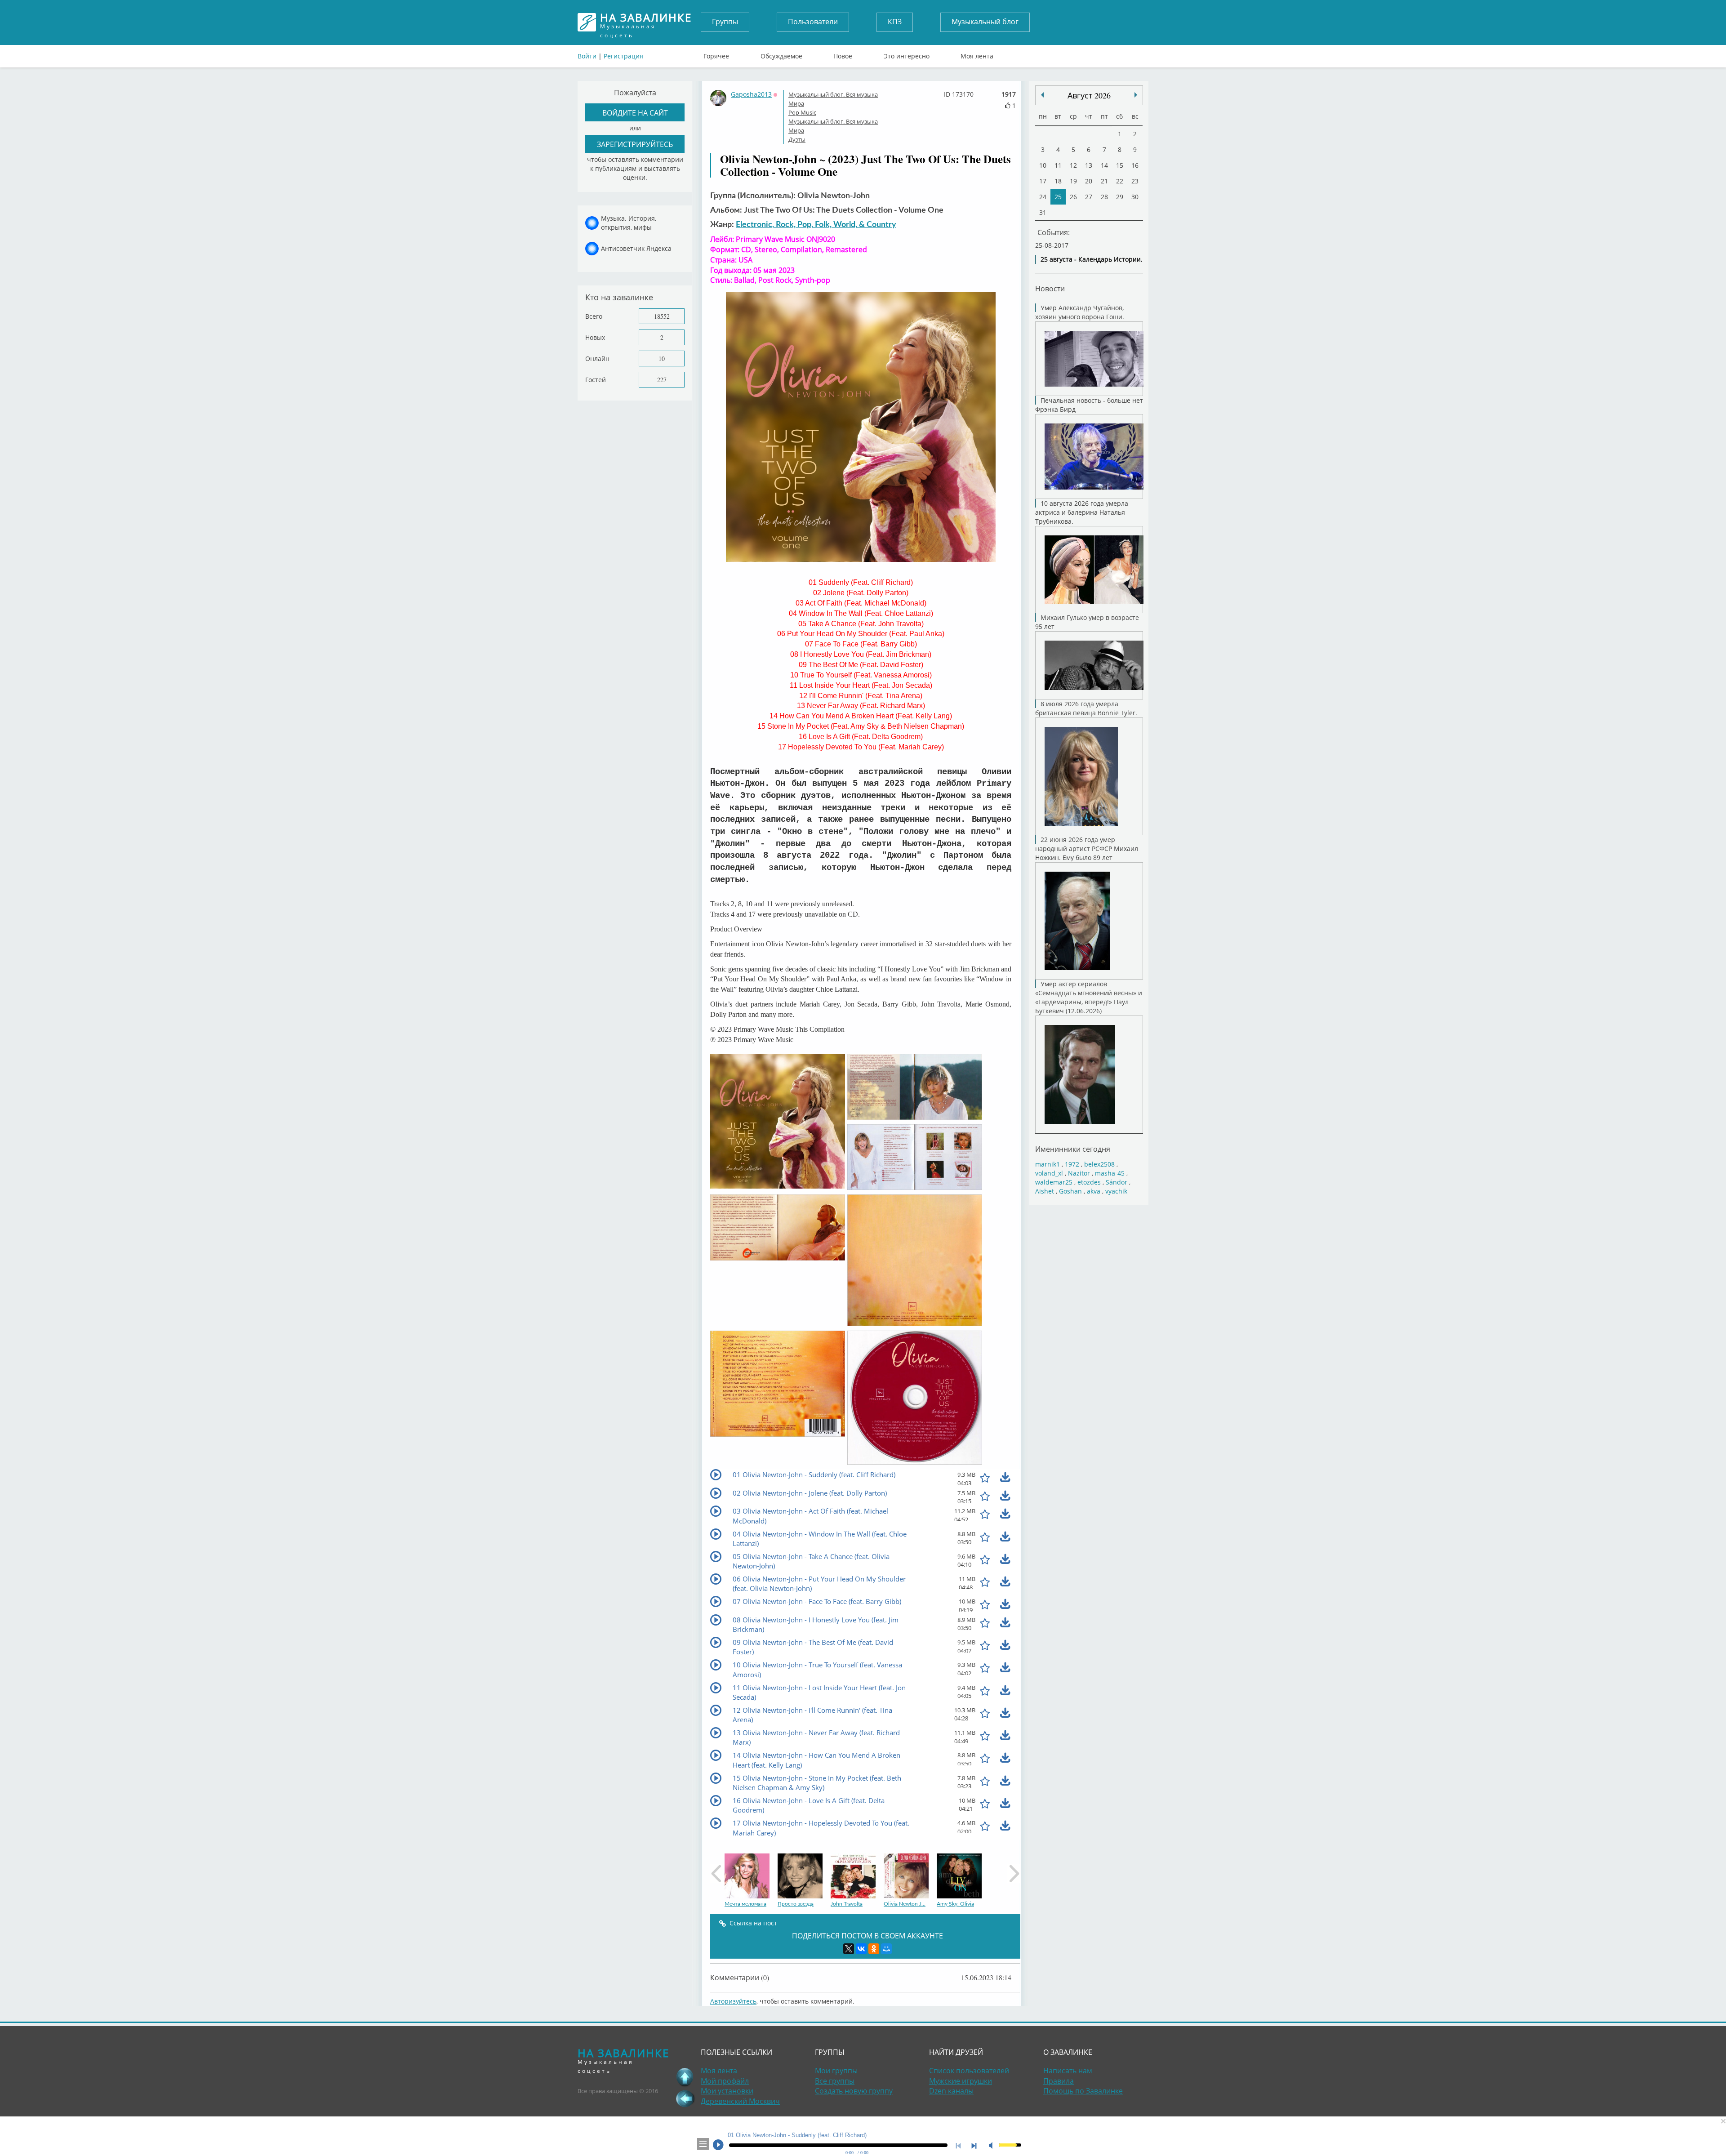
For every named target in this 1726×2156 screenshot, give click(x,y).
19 (1073, 181)
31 (1043, 212)
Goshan (1070, 1191)
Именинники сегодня (1073, 1149)
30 (1135, 197)
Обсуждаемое (781, 54)
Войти (587, 56)
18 (1058, 181)
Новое (843, 54)
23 (1135, 181)
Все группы (835, 2081)
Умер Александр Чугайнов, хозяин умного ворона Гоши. (1080, 312)
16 (1135, 165)
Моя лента (977, 54)
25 (1058, 197)
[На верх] (685, 2077)
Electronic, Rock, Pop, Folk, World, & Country (816, 225)
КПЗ (895, 22)
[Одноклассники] (874, 1949)
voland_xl (1049, 1173)
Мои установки (727, 2091)
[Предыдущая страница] (685, 2098)
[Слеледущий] (1042, 95)
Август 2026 (1089, 95)
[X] (849, 1949)
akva (1094, 1191)
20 (1089, 181)
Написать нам (1068, 2071)
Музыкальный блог (985, 22)
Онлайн (597, 359)
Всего (594, 316)
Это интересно (907, 54)
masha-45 (1110, 1173)
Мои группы (836, 2071)
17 (1043, 181)
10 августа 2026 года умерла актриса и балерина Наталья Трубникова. (1082, 512)
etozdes (1089, 1182)
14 (1104, 165)
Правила (1059, 2081)
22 (1120, 181)
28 (1104, 197)
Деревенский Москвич (740, 2101)
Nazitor (1079, 1173)
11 (1058, 165)
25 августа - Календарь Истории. (1092, 259)
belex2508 (1099, 1164)
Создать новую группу (854, 2091)
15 (1120, 165)
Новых (595, 337)
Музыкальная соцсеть (646, 22)
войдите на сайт (635, 113)
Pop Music (802, 112)
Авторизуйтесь (733, 2001)
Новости (1050, 288)
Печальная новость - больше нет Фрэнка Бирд (1089, 405)
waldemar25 (1054, 1182)
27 (1089, 197)
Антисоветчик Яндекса (636, 248)
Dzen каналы (951, 2091)
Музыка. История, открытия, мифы (629, 223)
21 (1104, 181)
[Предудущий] (1136, 95)
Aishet (1045, 1191)
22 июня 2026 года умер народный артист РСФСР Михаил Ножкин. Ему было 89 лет (1087, 849)
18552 (662, 316)
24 (1043, 197)
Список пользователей (969, 2071)
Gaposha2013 (751, 94)
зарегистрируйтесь (635, 144)
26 (1073, 197)
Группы (725, 22)
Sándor (1117, 1182)
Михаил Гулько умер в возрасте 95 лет (1087, 622)
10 (662, 359)
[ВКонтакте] (861, 1949)
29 (1120, 197)
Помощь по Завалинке (1083, 2091)
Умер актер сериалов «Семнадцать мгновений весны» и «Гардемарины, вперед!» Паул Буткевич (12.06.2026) (1089, 997)
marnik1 (1048, 1164)
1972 (1072, 1164)
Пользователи (813, 22)
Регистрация (623, 56)
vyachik (1116, 1191)
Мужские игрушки (961, 2081)
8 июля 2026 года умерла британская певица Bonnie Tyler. (1086, 708)
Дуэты (797, 139)
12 (1073, 165)
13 (1089, 165)
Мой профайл (725, 2081)
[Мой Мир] (886, 1949)
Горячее (716, 54)
